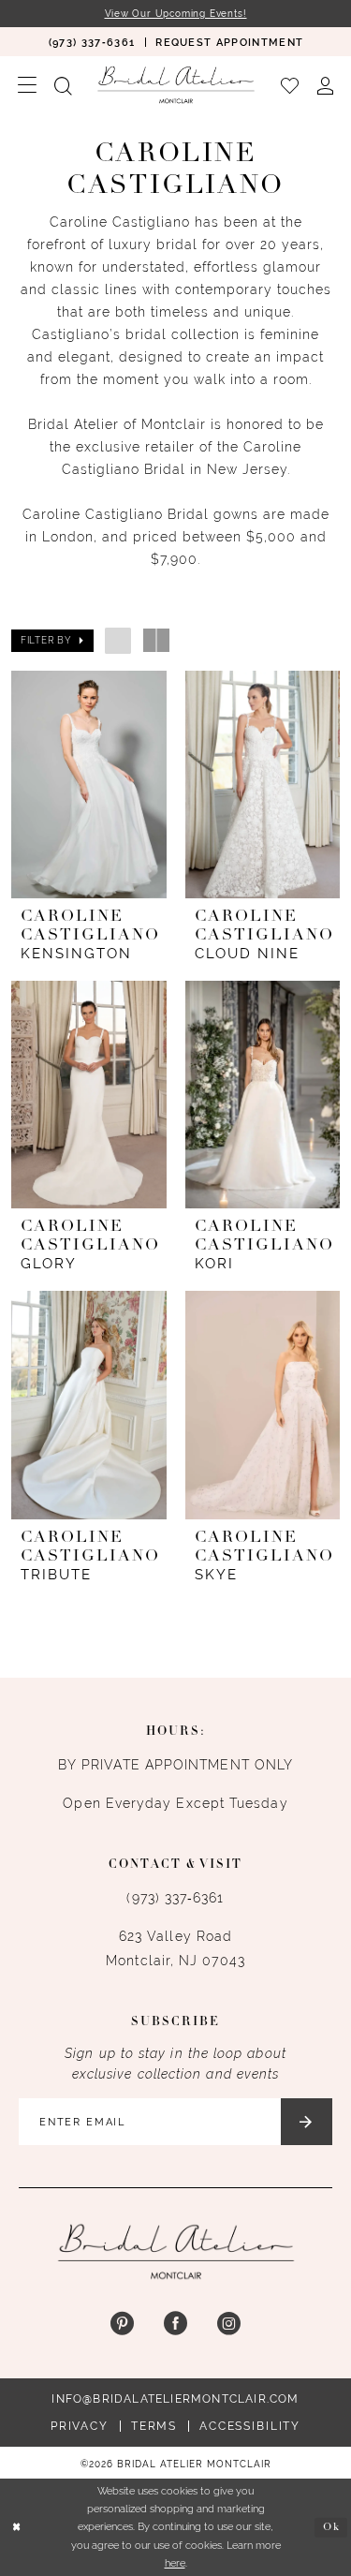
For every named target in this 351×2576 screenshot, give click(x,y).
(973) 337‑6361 (175, 1898)
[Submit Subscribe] (307, 2122)
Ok (331, 2527)
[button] (27, 85)
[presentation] (89, 785)
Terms (154, 2426)
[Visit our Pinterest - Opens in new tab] (122, 2324)
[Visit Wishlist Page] (289, 84)
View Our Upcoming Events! (176, 14)
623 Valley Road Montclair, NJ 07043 (175, 1948)
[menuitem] (91, 42)
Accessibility (250, 2426)
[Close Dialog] (16, 2528)
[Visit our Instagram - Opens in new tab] (229, 2324)
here (175, 2563)
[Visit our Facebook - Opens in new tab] (175, 2324)
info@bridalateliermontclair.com (175, 2399)
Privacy (80, 2426)
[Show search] (63, 84)
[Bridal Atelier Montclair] (175, 85)
